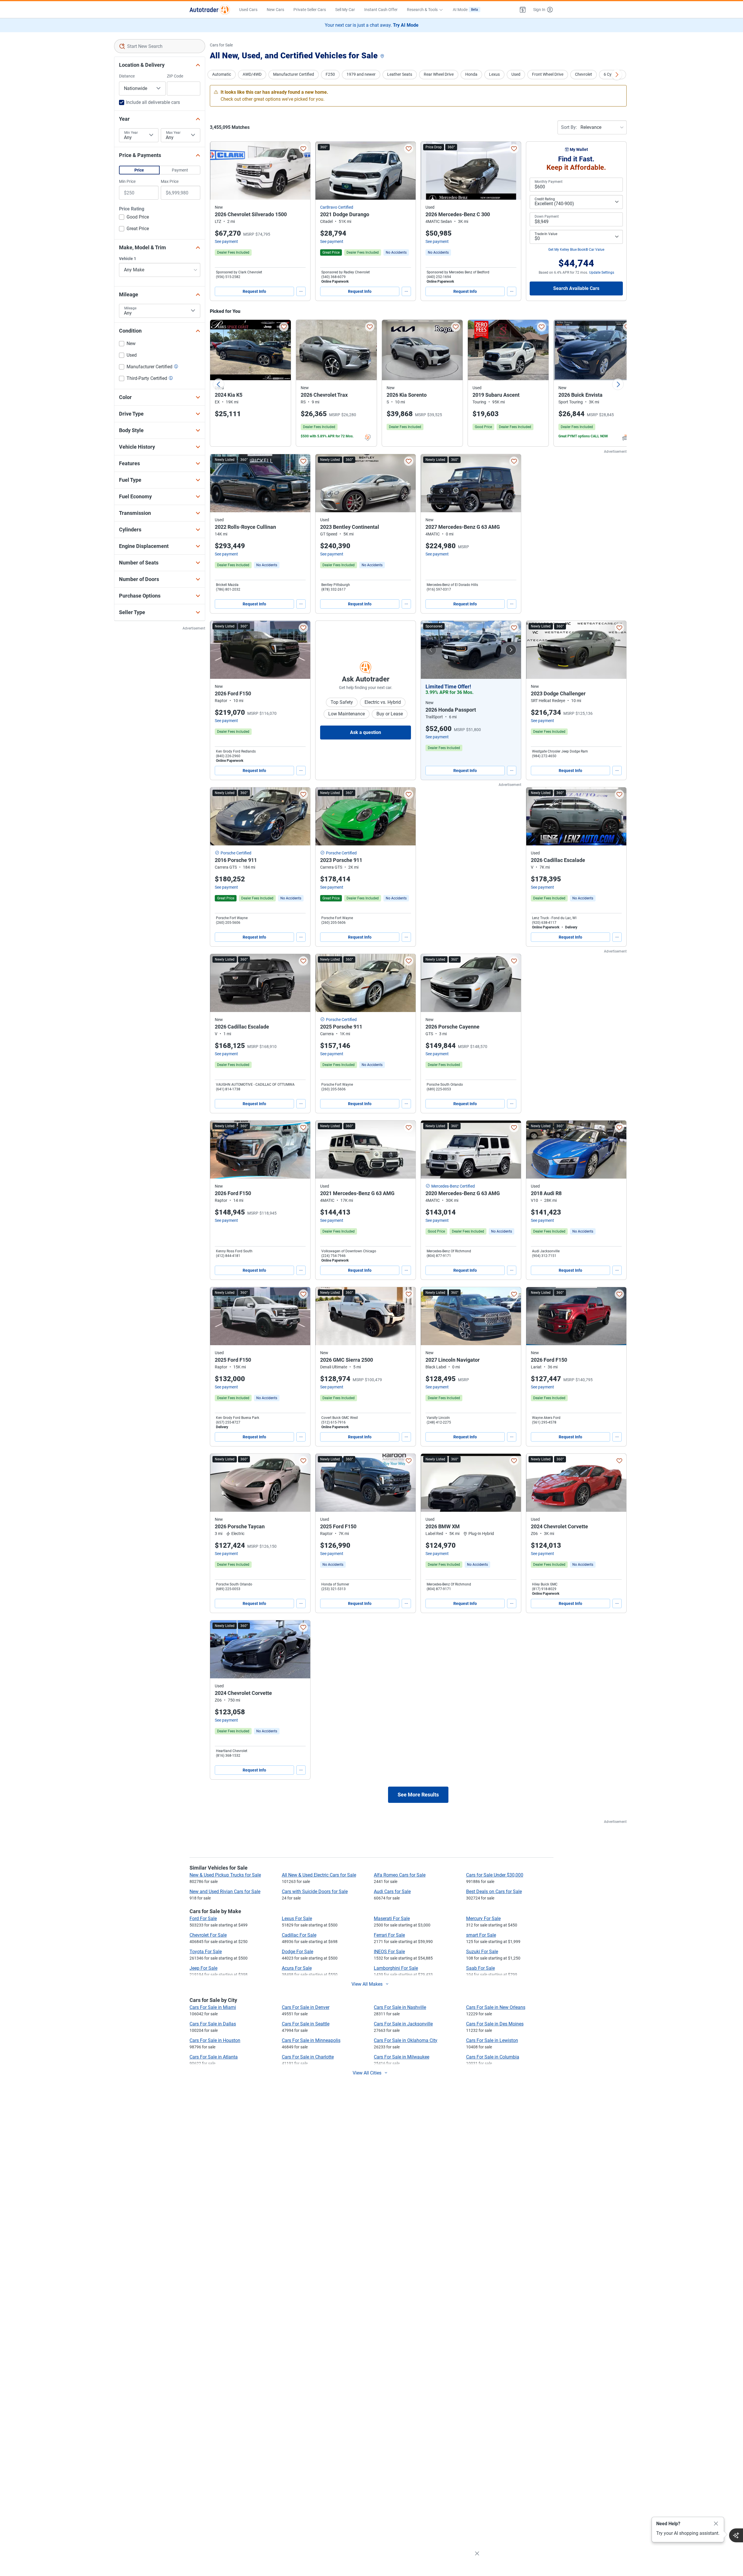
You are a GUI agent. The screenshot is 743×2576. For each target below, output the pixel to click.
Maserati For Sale (392, 1919)
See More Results (418, 1795)
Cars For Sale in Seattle (306, 2024)
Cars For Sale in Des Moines (495, 2024)
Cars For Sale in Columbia (493, 2057)
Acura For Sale (297, 1968)
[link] (396, 252)
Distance (127, 76)
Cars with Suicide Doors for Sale (315, 1892)
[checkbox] (134, 218)
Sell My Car (345, 10)
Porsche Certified (236, 853)
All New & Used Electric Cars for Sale (319, 1875)
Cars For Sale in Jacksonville (403, 2024)
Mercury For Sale (483, 1919)
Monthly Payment (549, 182)
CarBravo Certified (337, 207)
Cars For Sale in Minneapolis (311, 2040)
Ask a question (366, 732)
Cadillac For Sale (299, 1935)
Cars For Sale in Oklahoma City (406, 2040)
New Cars (275, 10)
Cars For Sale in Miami (213, 2007)
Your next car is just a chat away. (372, 25)
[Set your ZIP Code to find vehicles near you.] (383, 56)
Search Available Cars (576, 288)
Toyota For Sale (206, 1952)
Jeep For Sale (203, 1968)
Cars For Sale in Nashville (400, 2007)
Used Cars (248, 10)
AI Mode (465, 10)
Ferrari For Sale (389, 1935)
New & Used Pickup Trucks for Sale (225, 1875)
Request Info (254, 291)
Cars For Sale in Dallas (213, 2024)
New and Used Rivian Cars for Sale (225, 1892)
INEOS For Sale (389, 1952)
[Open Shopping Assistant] (736, 2535)
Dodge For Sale (297, 1952)
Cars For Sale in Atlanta (214, 2057)
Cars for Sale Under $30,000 (495, 1875)
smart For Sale (481, 1935)
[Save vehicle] (303, 149)
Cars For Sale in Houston (215, 2040)
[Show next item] (511, 650)
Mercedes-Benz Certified (453, 1186)
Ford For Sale (203, 1919)
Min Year (131, 133)
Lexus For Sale (297, 1919)
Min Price (127, 181)
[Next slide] (618, 384)
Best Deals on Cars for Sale (494, 1892)
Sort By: (569, 127)
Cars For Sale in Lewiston (492, 2040)
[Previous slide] (219, 384)
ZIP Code (175, 76)
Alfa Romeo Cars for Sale (400, 1875)
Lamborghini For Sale (396, 1968)
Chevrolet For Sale (208, 1935)
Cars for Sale (221, 45)
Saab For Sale (480, 1968)
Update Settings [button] (602, 273)
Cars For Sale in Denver (306, 2007)
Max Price (170, 181)
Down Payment (547, 217)
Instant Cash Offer (381, 10)
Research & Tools (422, 10)
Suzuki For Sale (482, 1952)
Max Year (173, 133)
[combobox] (160, 46)
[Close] (716, 2524)
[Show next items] (617, 75)
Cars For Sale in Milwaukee (402, 2057)
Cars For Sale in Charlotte (308, 2057)
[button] (523, 10)
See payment (226, 241)
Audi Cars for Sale (392, 1892)
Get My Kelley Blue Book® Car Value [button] (576, 250)
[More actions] (301, 291)
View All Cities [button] (367, 2073)
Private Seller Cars (310, 10)
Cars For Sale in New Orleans (496, 2007)
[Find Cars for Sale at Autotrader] (210, 10)
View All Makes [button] (367, 1984)
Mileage (130, 308)
